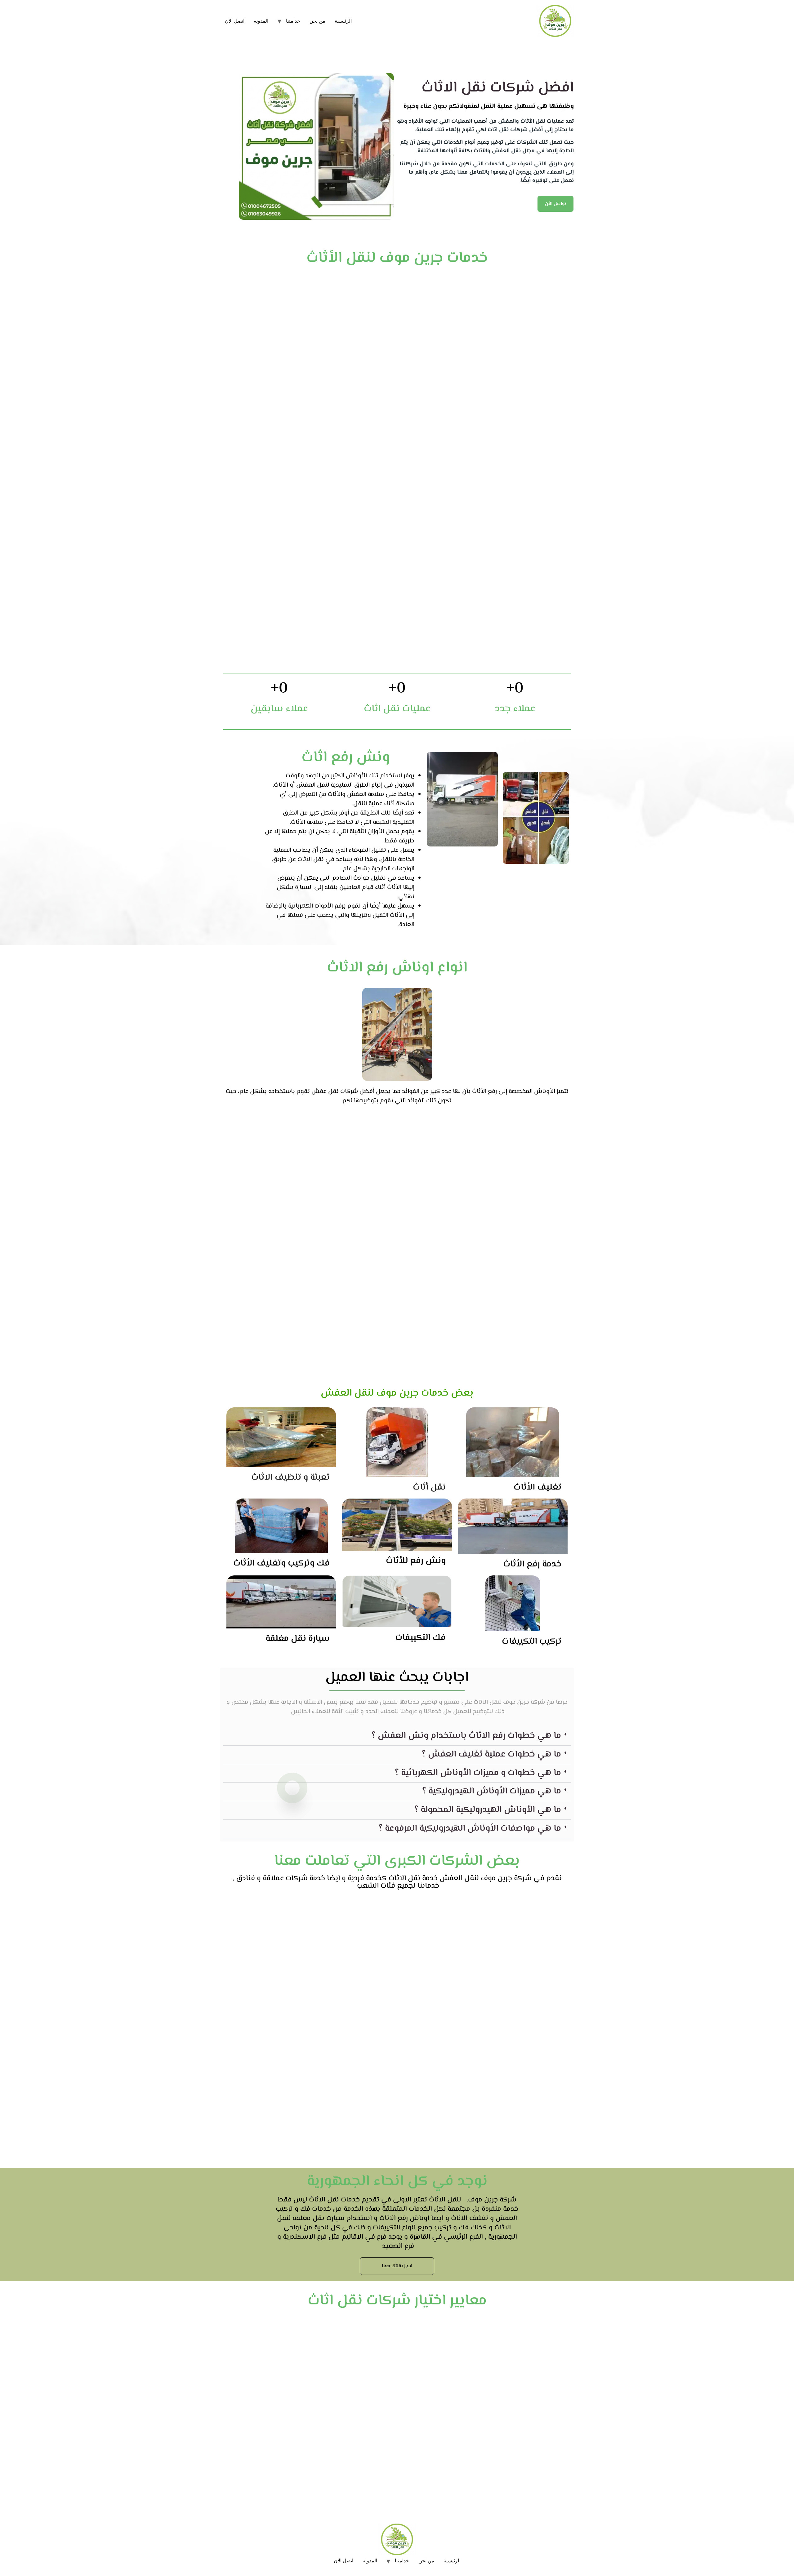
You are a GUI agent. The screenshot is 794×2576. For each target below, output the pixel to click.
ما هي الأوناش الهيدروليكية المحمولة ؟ (488, 1810)
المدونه (261, 21)
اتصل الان (235, 21)
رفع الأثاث (484, 1092)
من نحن (317, 21)
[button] (397, 1736)
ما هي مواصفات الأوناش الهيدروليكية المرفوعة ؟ (470, 1829)
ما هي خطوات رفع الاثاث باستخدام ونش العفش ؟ (466, 1736)
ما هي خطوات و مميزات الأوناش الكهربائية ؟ (478, 1773)
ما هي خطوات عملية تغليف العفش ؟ (491, 1754)
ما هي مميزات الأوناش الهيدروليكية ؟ (492, 1791)
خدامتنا (293, 21)
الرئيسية (343, 21)
